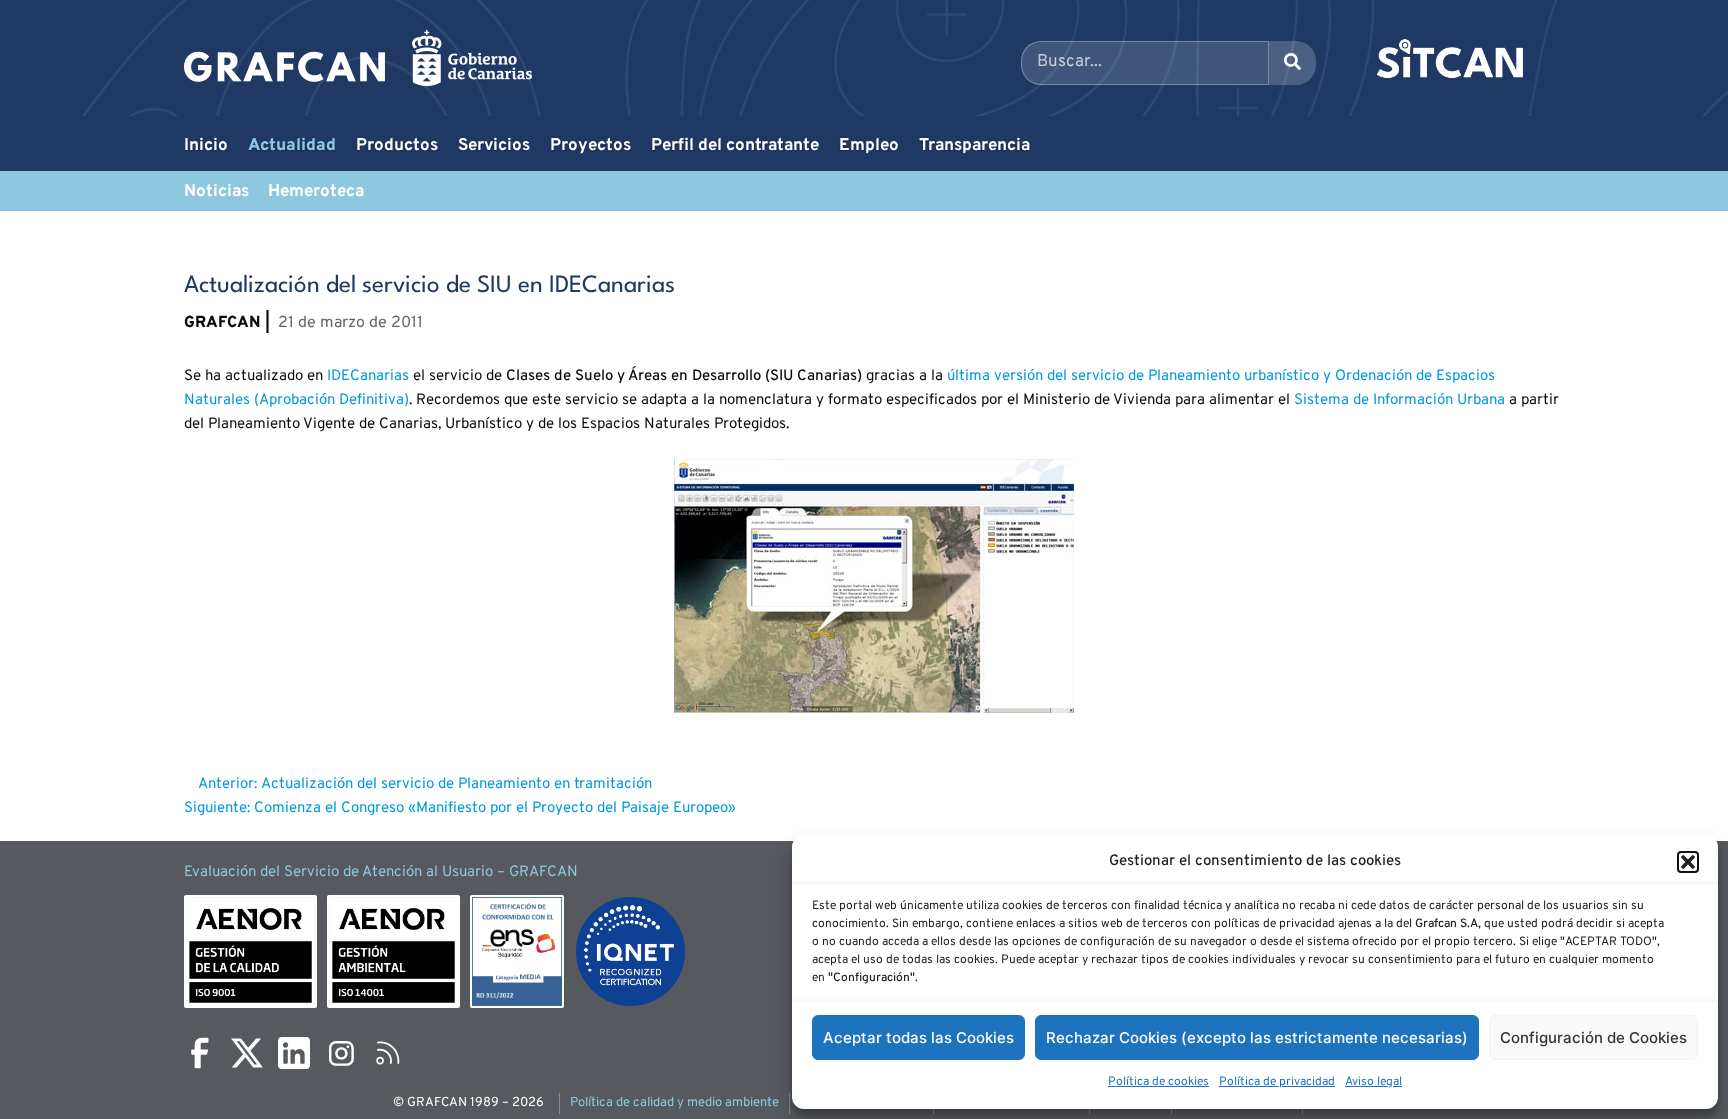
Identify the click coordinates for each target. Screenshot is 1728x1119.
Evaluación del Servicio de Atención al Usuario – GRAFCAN (381, 872)
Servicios (494, 146)
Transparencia (974, 146)
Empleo (869, 146)
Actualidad (292, 146)
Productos (397, 146)
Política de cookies (1158, 1082)
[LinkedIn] (294, 1053)
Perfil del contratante (735, 146)
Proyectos (590, 146)
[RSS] (388, 1053)
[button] (1688, 862)
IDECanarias (366, 376)
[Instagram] (341, 1053)
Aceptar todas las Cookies (918, 1037)
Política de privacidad (1277, 1082)
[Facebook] (200, 1053)
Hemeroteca (316, 192)
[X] (247, 1053)
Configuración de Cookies (1593, 1037)
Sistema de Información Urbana (1399, 400)
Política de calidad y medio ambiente (674, 1103)
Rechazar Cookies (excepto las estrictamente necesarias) (1257, 1037)
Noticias (216, 192)
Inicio (206, 146)
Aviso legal (1373, 1082)
